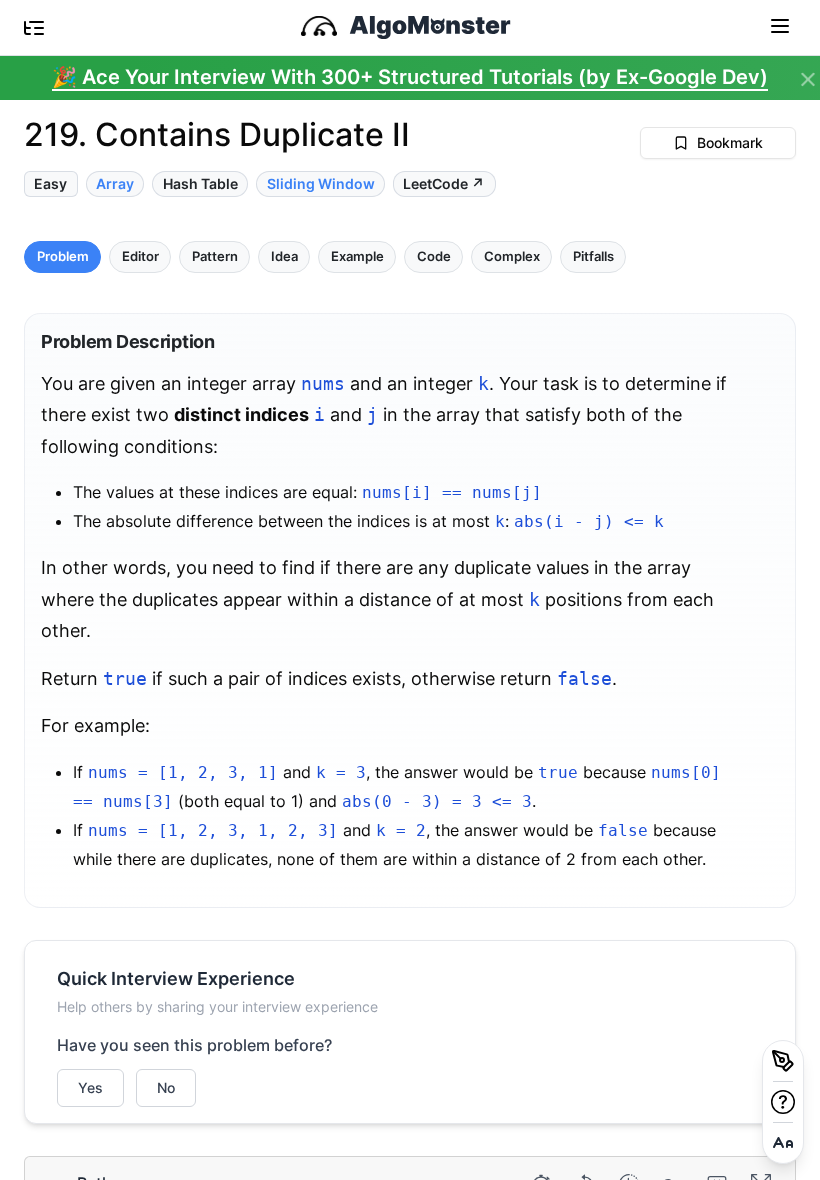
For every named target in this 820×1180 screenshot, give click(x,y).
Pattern (215, 256)
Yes (90, 1087)
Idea (284, 256)
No (166, 1087)
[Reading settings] (783, 1143)
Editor (140, 256)
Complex (512, 256)
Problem (63, 256)
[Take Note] (783, 1061)
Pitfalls (593, 256)
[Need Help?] (783, 1102)
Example (357, 256)
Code (434, 256)
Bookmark (730, 142)
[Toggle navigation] (780, 25)
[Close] (808, 80)
